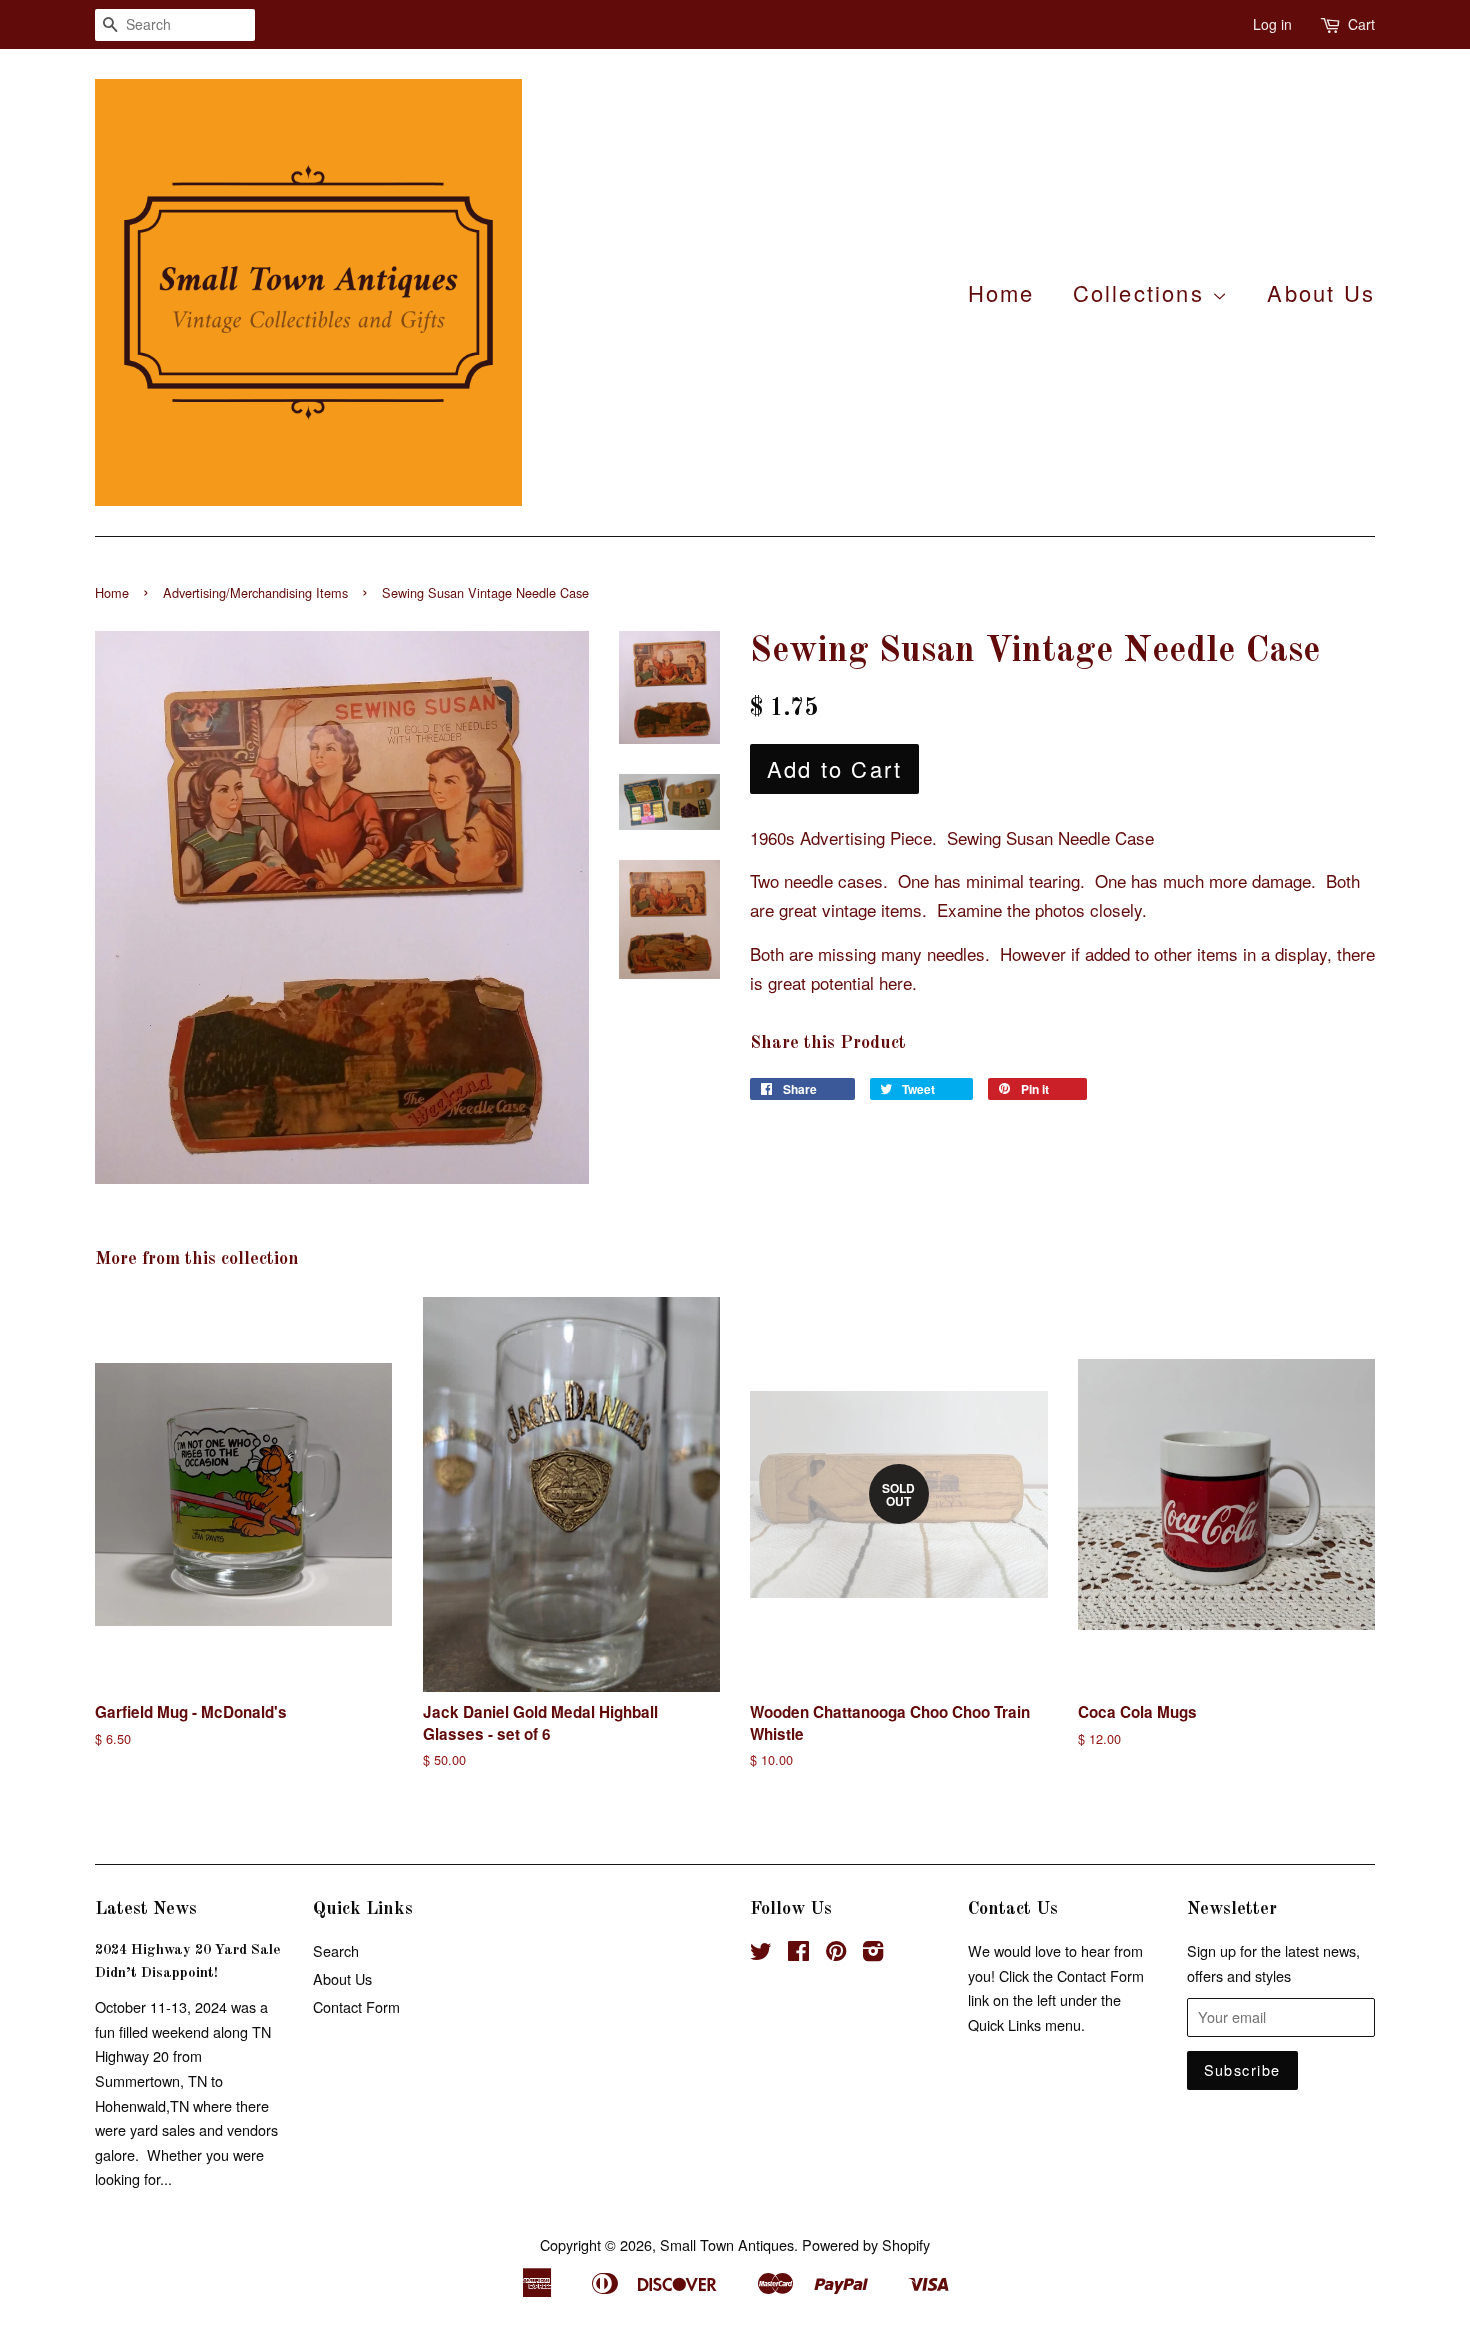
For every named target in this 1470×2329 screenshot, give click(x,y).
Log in (1272, 24)
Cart (1361, 24)
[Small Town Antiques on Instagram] (873, 1953)
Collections (1142, 292)
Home (1001, 292)
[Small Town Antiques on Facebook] (798, 1953)
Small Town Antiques (727, 2244)
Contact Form (356, 2006)
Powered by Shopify (866, 2244)
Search (336, 1950)
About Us (1321, 292)
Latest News (146, 1909)
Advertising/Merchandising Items (255, 592)
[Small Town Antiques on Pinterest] (836, 1953)
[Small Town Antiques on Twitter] (761, 1953)
